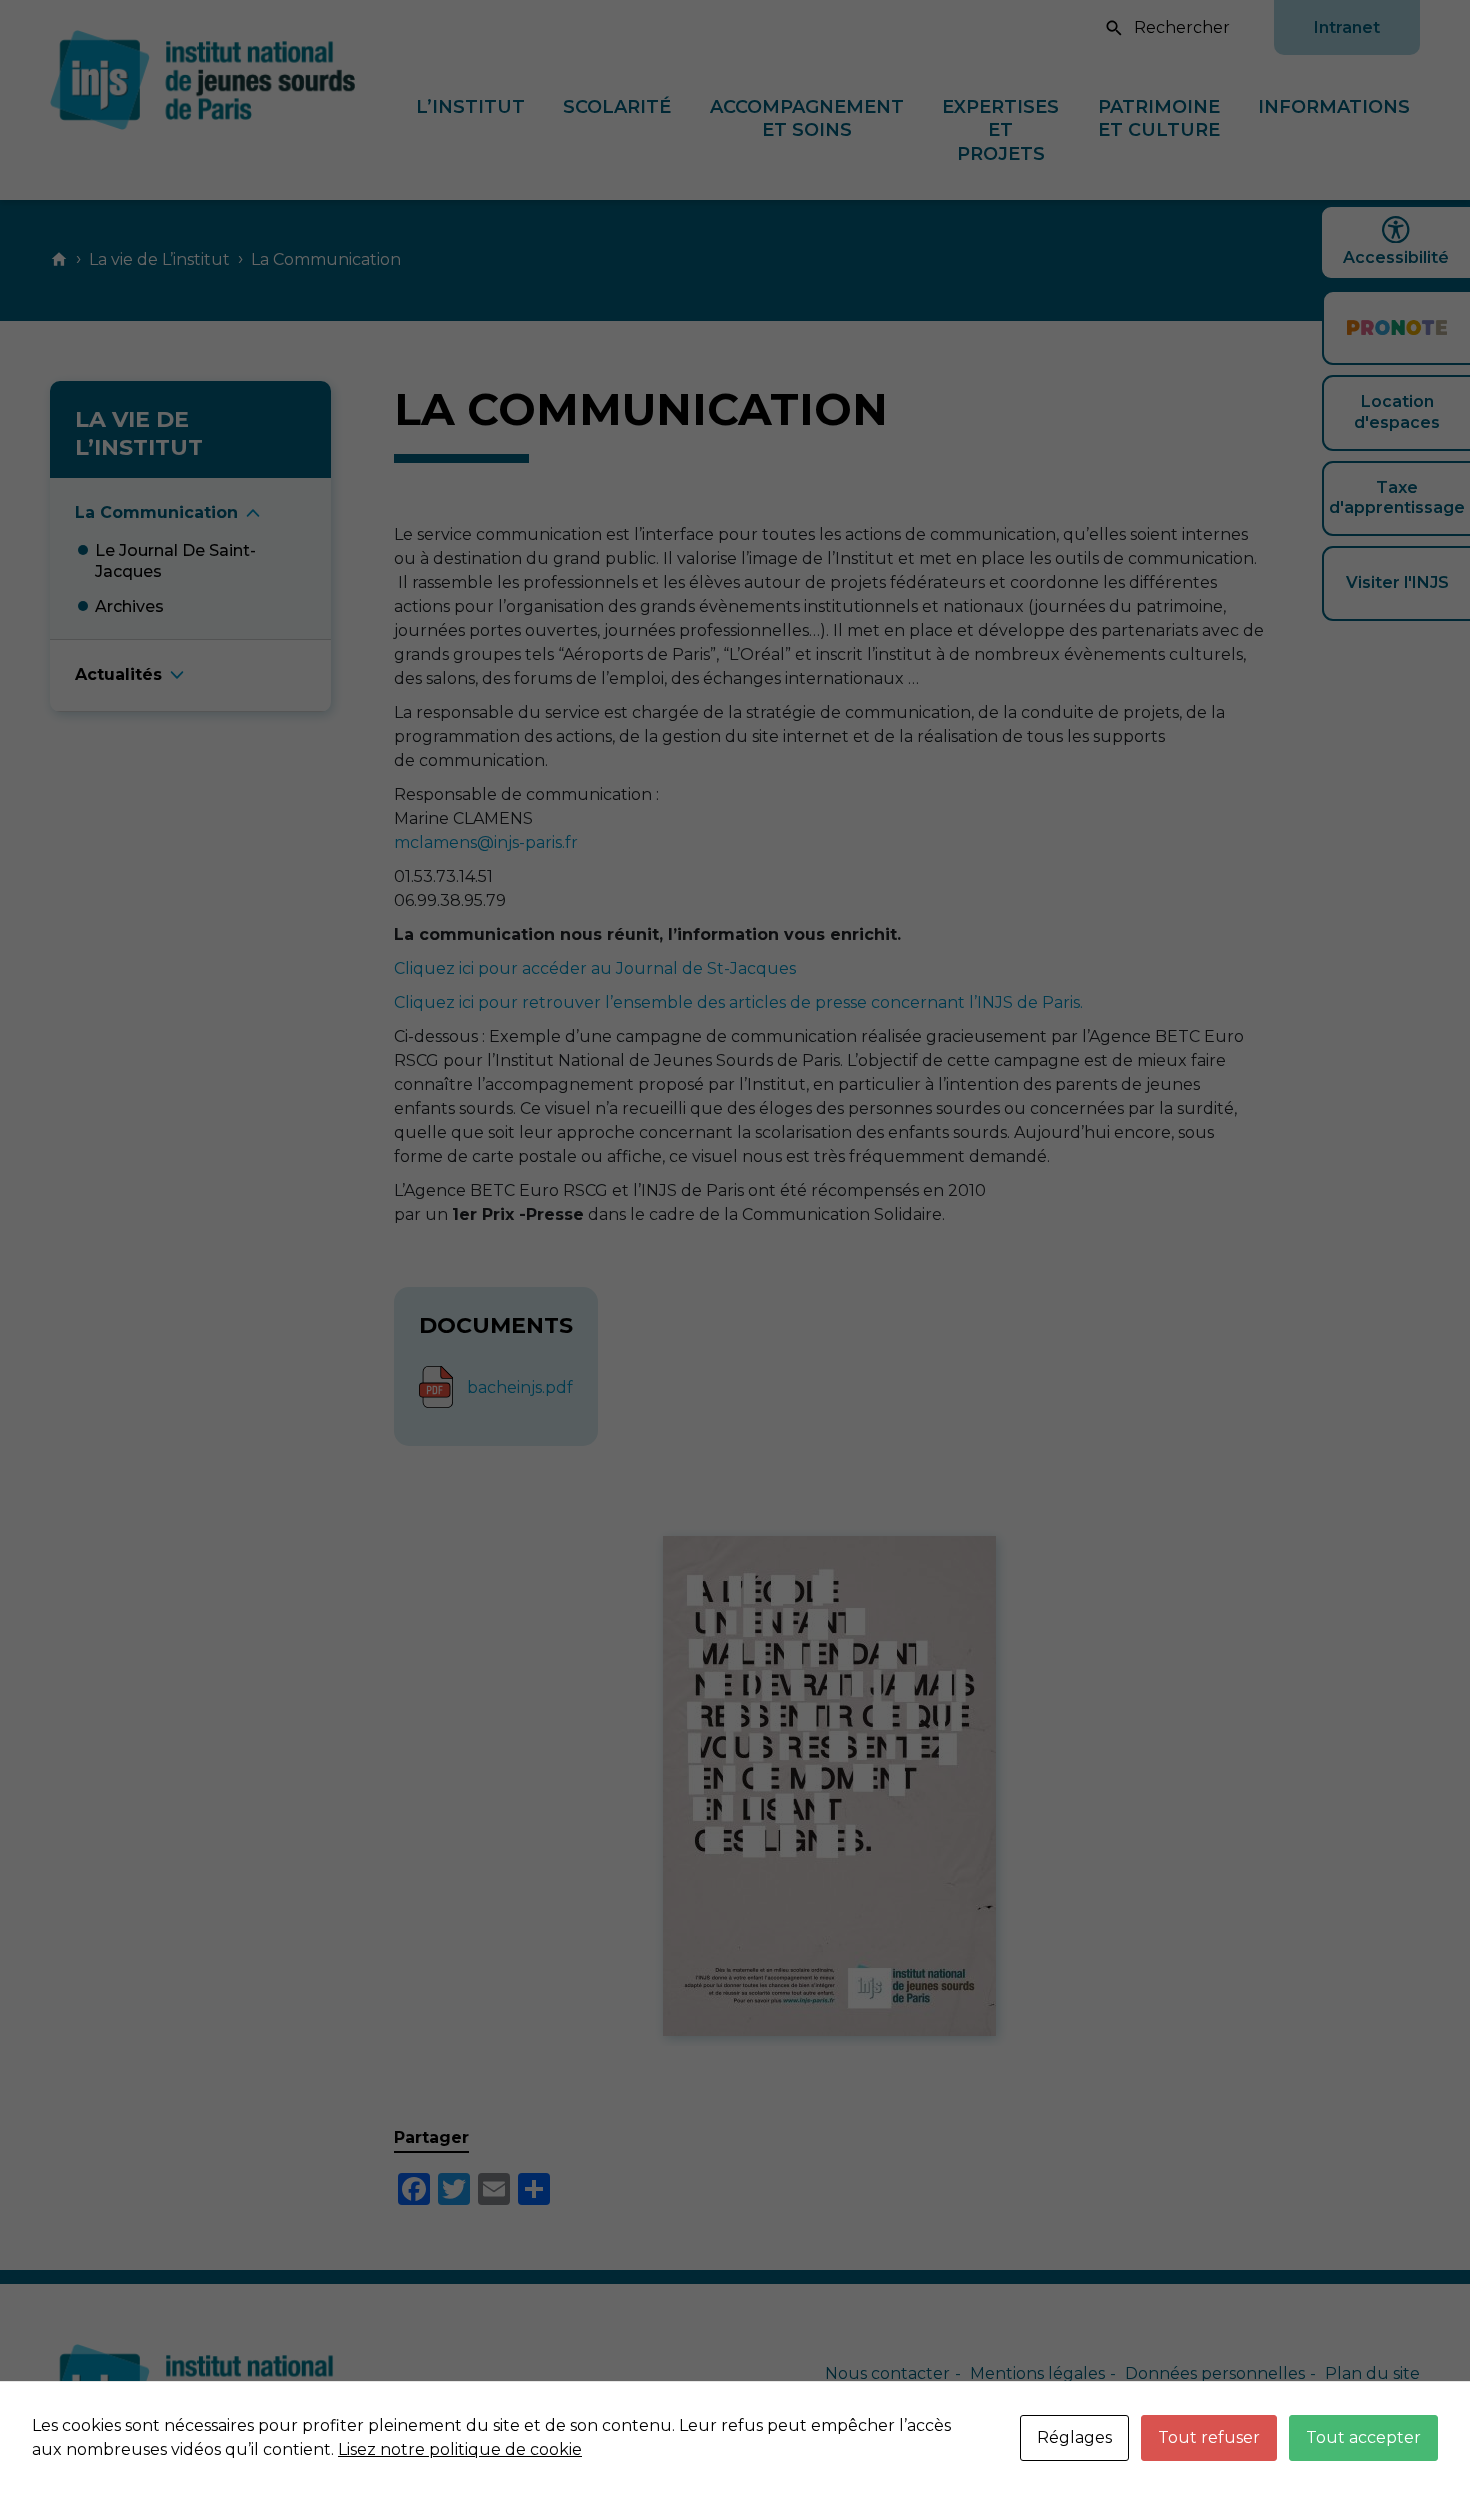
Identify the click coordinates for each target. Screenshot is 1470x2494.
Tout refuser (1209, 2437)
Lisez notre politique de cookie (460, 2449)
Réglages (1074, 2437)
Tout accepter (1363, 2437)
